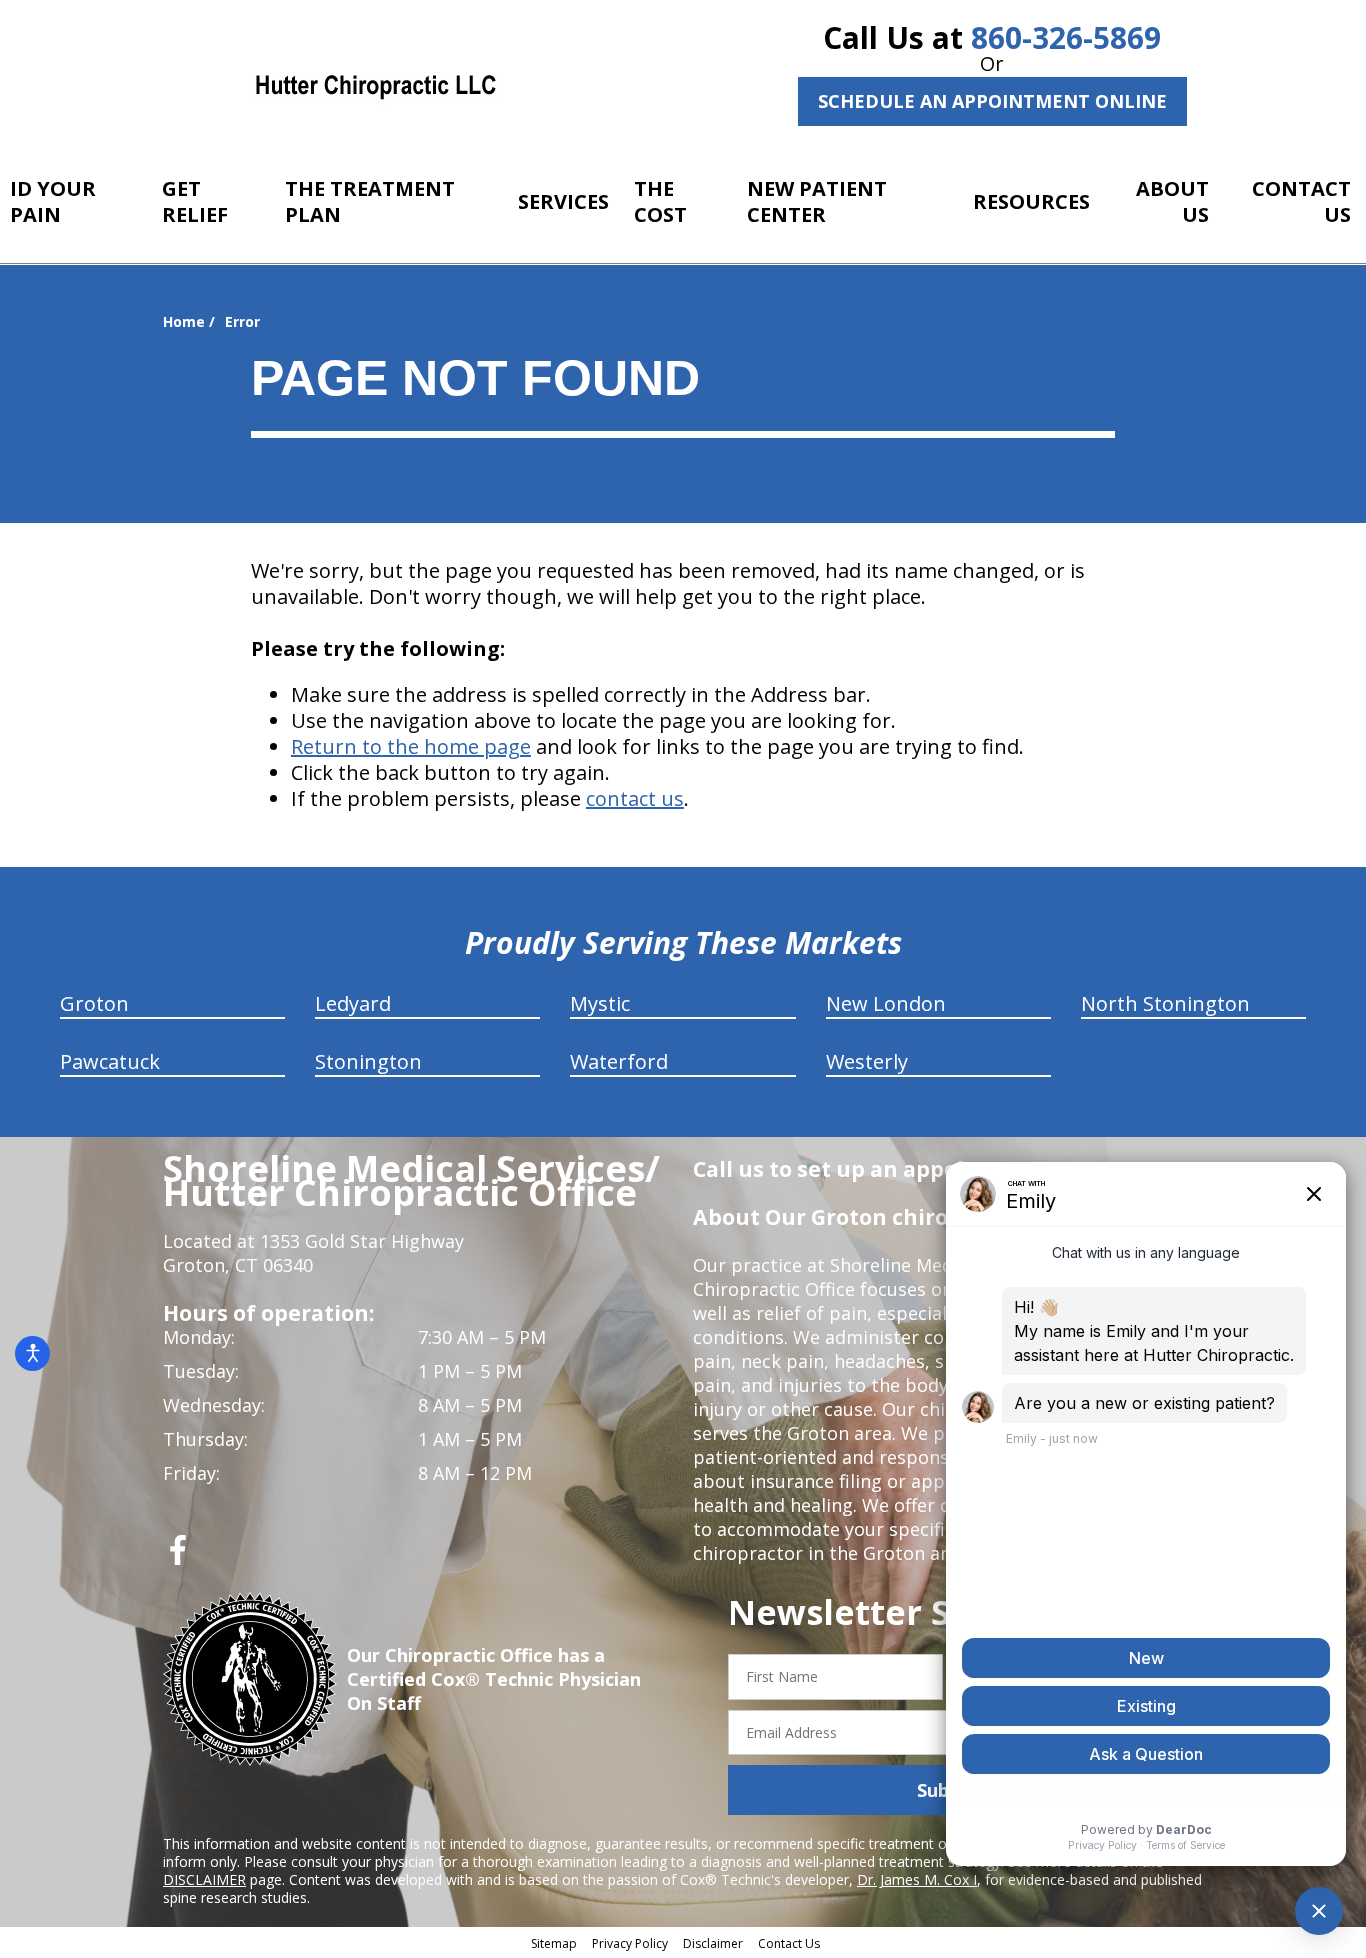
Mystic (600, 1003)
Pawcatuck (110, 1061)
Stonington (368, 1061)
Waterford (619, 1061)
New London (886, 1003)
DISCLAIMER (204, 1879)
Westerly (867, 1061)
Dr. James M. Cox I (917, 1879)
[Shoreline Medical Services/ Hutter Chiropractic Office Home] (376, 85)
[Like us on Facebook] (178, 1557)
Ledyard (353, 1003)
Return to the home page (411, 746)
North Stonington (1165, 1003)
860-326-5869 (1066, 37)
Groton (94, 1003)
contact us (635, 798)
